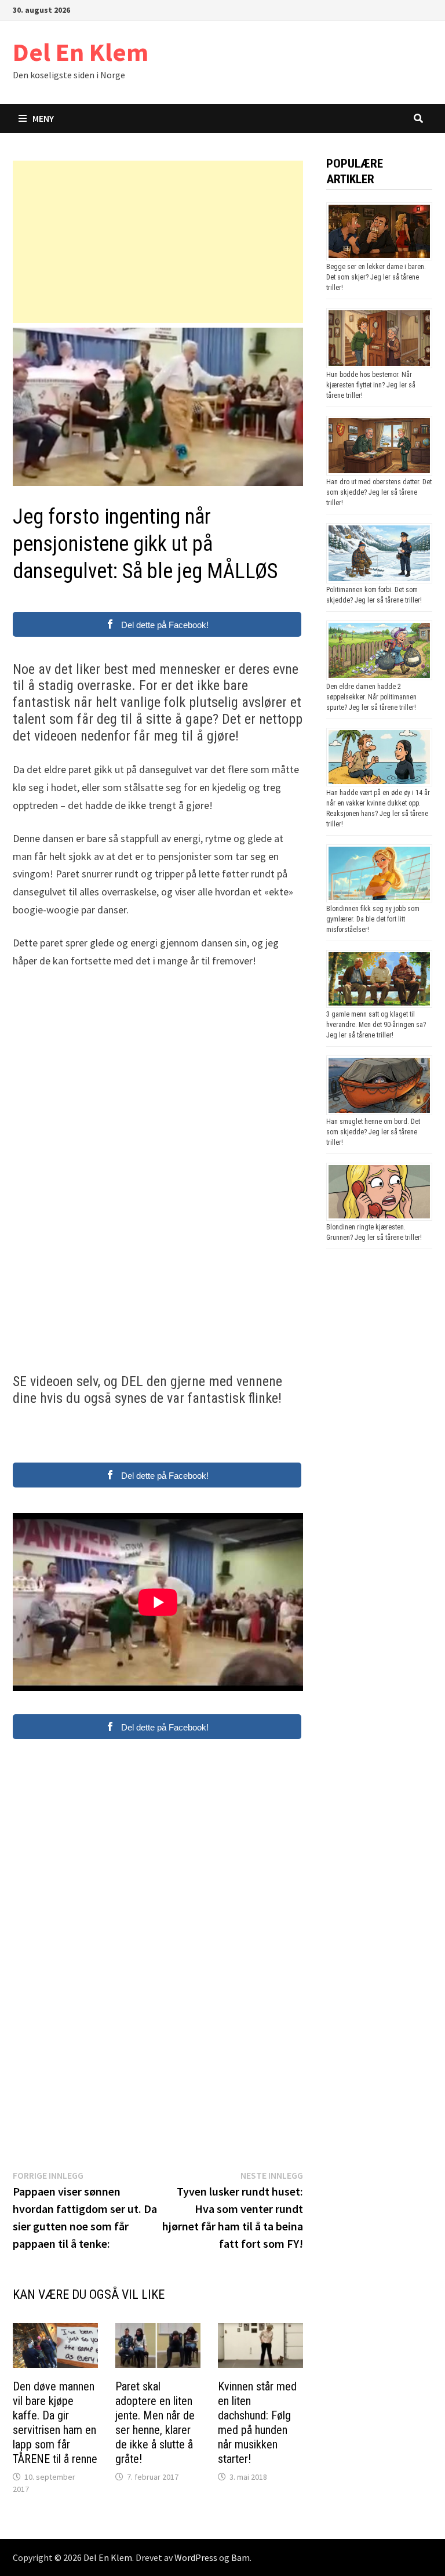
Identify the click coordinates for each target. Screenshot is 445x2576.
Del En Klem (81, 52)
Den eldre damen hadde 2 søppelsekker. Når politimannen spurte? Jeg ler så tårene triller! (371, 697)
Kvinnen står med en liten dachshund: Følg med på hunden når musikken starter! (257, 2423)
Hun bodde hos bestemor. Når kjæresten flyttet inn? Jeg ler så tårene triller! (371, 385)
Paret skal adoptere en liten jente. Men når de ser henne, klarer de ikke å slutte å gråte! (155, 2423)
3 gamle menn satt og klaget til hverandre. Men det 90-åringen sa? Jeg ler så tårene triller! (376, 1025)
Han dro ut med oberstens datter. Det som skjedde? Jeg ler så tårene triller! (379, 492)
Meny (43, 118)
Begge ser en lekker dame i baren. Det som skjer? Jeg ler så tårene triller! (376, 277)
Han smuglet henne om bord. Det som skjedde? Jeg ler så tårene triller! (373, 1132)
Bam (240, 2557)
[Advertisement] (158, 242)
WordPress (196, 2557)
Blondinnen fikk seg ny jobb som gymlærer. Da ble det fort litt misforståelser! (373, 919)
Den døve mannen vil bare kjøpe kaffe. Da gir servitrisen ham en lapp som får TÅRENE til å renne (55, 2423)
